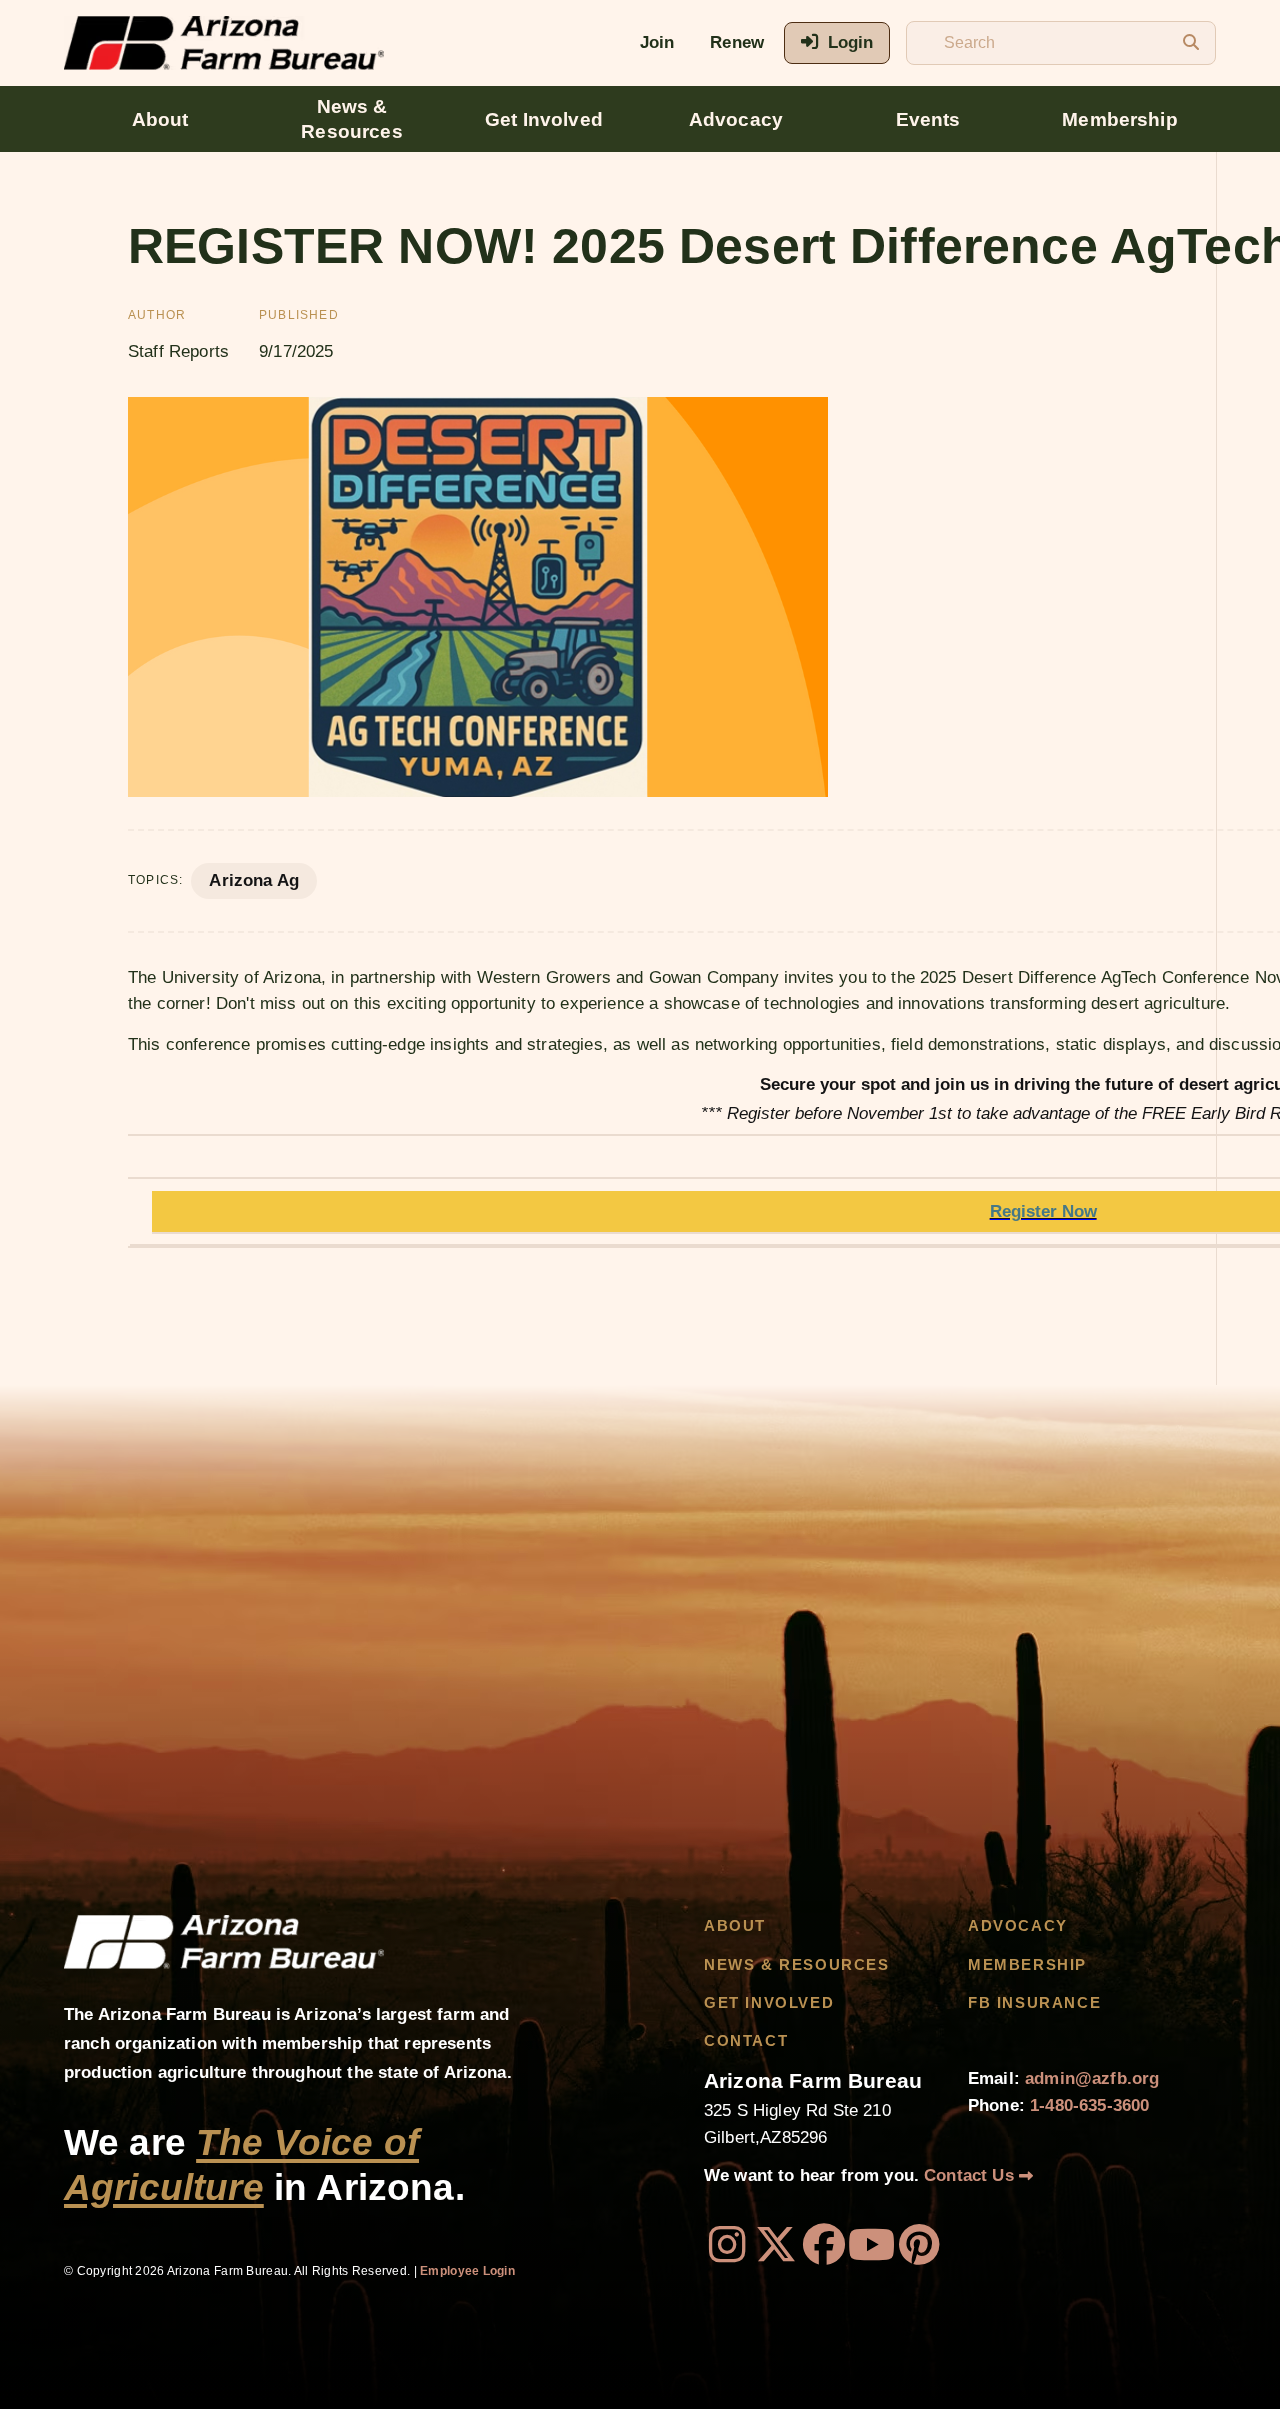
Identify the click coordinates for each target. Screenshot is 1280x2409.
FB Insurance (1034, 2003)
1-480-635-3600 (1089, 2105)
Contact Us (971, 2175)
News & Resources (351, 119)
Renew (737, 42)
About (160, 119)
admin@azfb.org (1092, 2078)
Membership (1120, 119)
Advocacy (736, 119)
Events (928, 119)
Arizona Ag (254, 880)
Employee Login (467, 2271)
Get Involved (544, 119)
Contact (746, 2041)
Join (657, 42)
